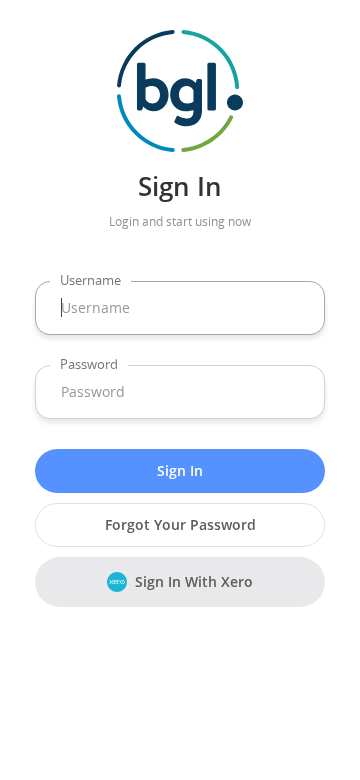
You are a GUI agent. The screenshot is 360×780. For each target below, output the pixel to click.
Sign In (180, 470)
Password (89, 364)
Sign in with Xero (194, 581)
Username (90, 280)
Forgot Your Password (180, 524)
